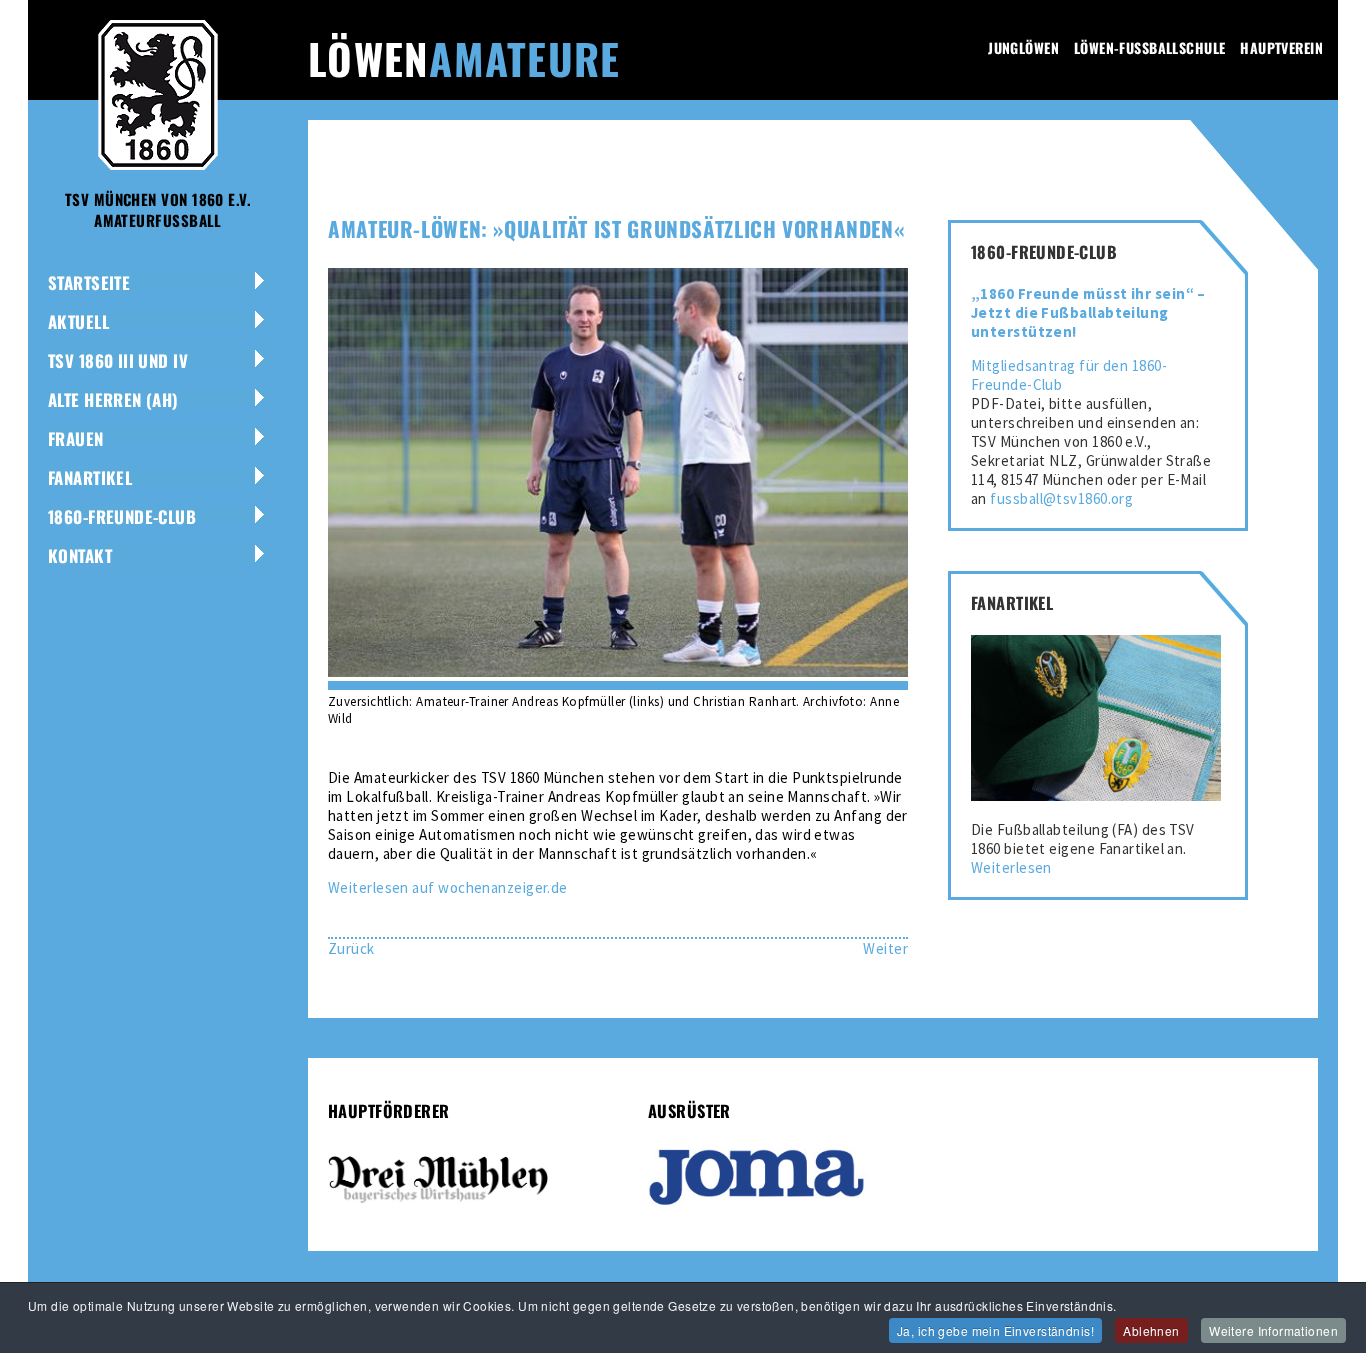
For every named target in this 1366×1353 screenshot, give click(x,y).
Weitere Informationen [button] (1273, 1330)
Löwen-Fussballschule (1149, 47)
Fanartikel (90, 477)
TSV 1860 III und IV (118, 360)
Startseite (89, 282)
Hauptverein (1281, 47)
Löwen (464, 58)
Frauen (76, 438)
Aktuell (78, 321)
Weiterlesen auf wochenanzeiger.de (448, 887)
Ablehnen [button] (1151, 1330)
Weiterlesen (1011, 867)
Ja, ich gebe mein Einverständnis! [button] (995, 1330)
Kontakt (80, 555)
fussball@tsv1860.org (1061, 498)
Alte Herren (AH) (113, 399)
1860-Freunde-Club (122, 516)
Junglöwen (1023, 47)
